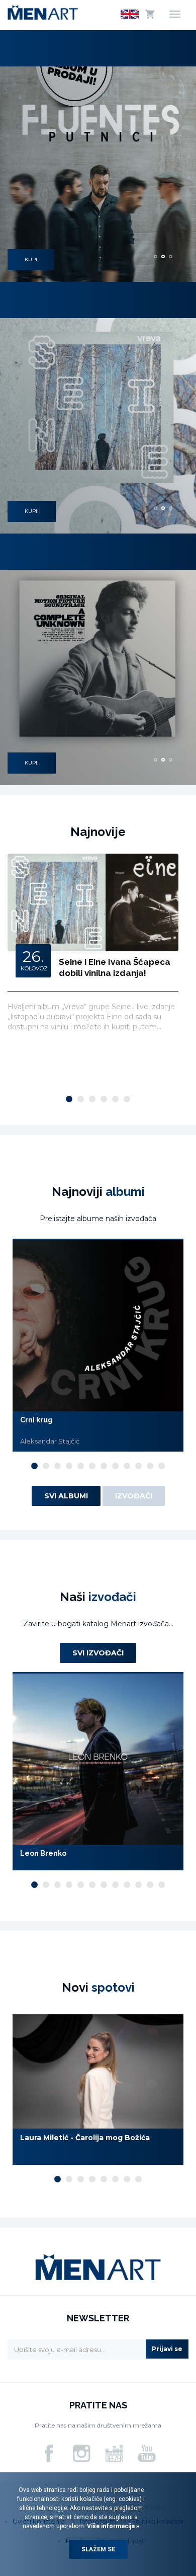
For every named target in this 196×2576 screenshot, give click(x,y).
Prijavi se (167, 2349)
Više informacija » (112, 2526)
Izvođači (134, 1496)
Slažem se (98, 2549)
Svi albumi (66, 1496)
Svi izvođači (98, 1653)
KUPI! (32, 511)
